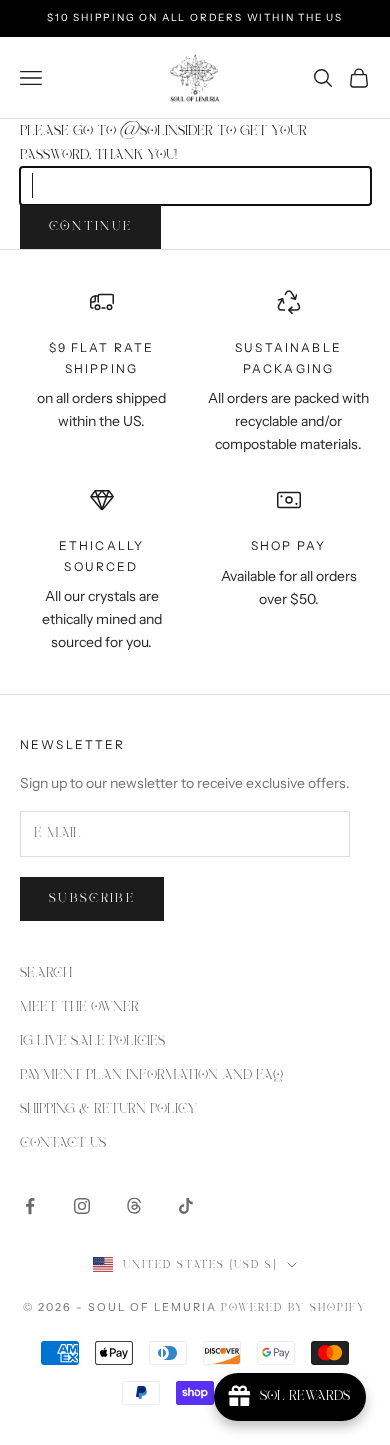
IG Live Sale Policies (92, 1041)
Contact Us (63, 1143)
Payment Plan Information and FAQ (151, 1075)
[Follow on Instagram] (82, 1206)
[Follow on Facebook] (30, 1206)
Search (46, 973)
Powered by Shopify (294, 1308)
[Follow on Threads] (134, 1206)
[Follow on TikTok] (186, 1206)
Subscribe (92, 898)
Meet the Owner (79, 1007)
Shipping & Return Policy (108, 1109)
